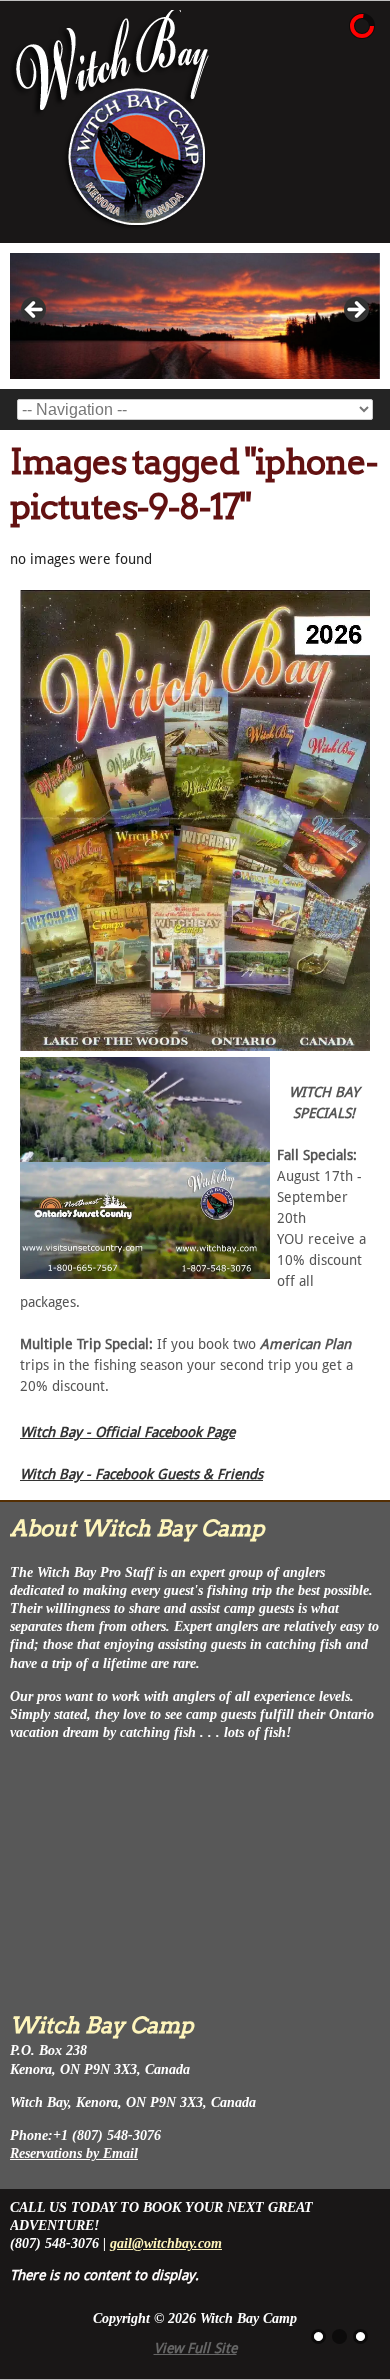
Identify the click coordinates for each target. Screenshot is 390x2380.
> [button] (355, 311)
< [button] (35, 311)
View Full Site (195, 2348)
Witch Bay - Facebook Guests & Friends (141, 1474)
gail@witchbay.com (166, 2243)
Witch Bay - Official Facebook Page (127, 1432)
